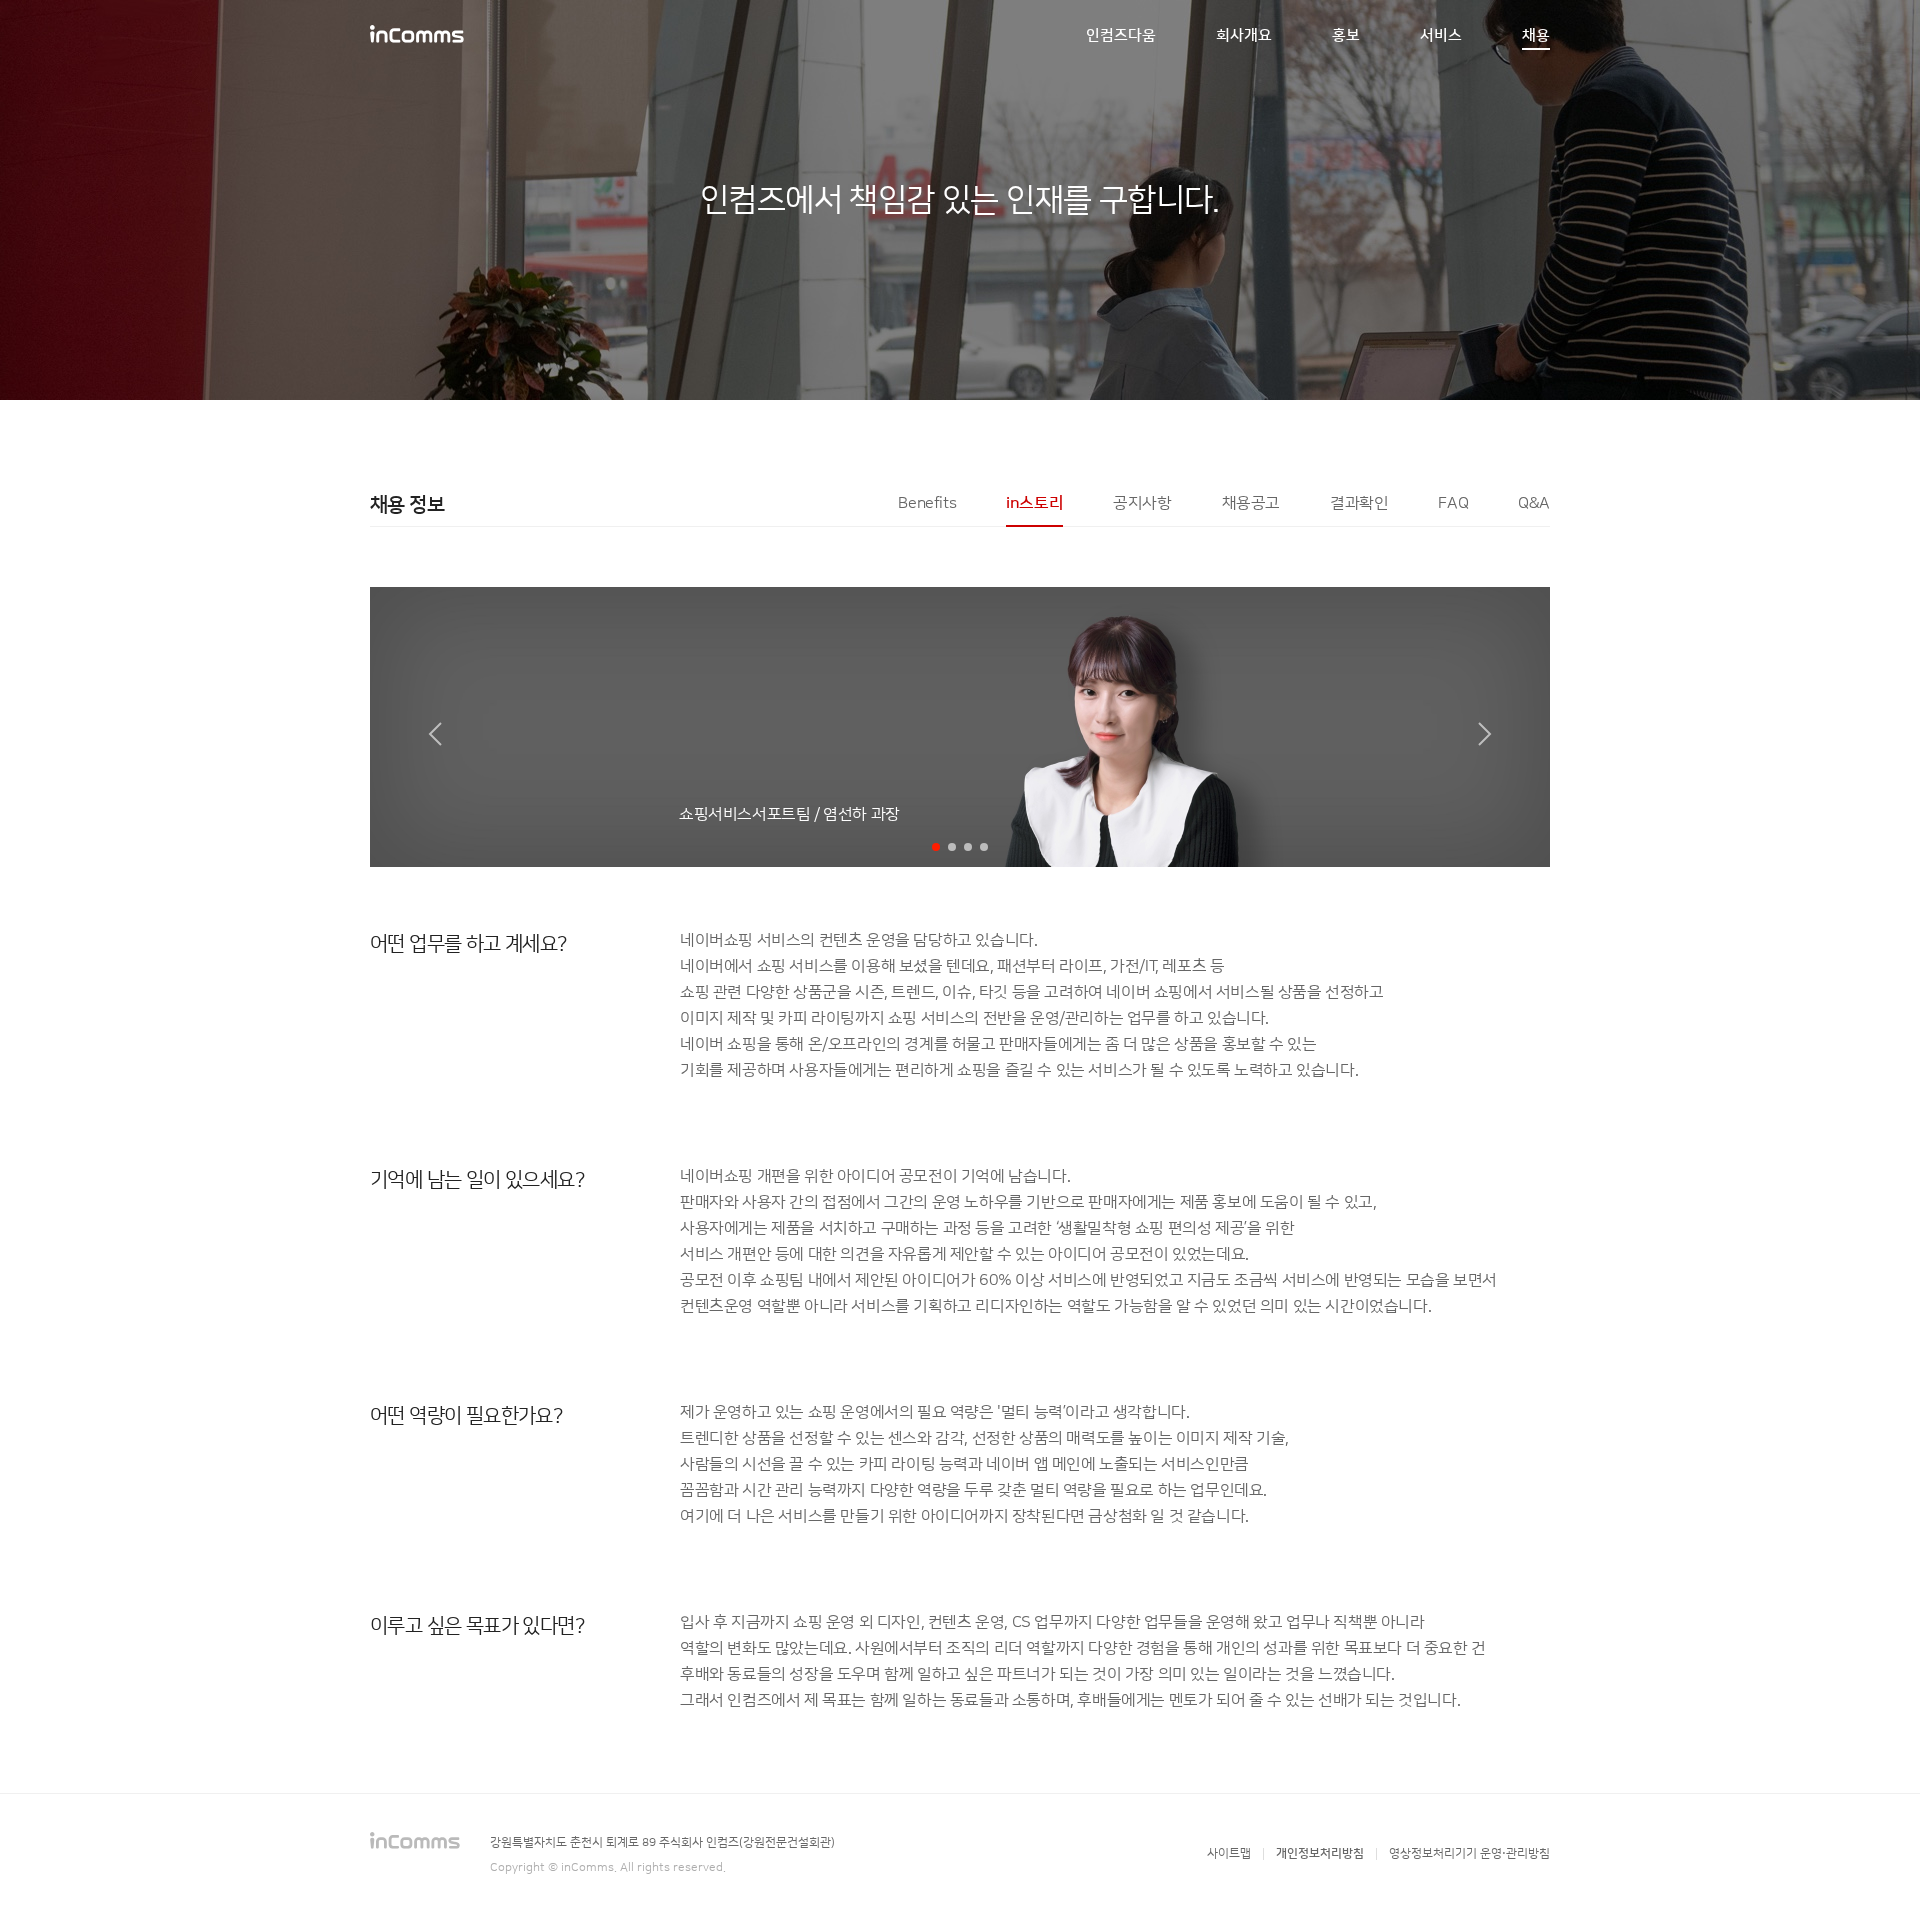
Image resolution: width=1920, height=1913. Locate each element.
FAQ (1453, 503)
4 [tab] (984, 847)
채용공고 (1251, 503)
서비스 (1441, 35)
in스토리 (1034, 503)
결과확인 (1359, 503)
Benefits (927, 503)
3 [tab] (968, 847)
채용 (1536, 35)
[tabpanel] (960, 1150)
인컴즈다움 (1121, 35)
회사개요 (1244, 35)
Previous (413, 727)
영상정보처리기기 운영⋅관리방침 (1469, 1853)
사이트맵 (1229, 1853)
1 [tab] (936, 847)
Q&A (1534, 503)
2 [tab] (952, 847)
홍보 (1346, 35)
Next (1508, 727)
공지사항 (1142, 503)
